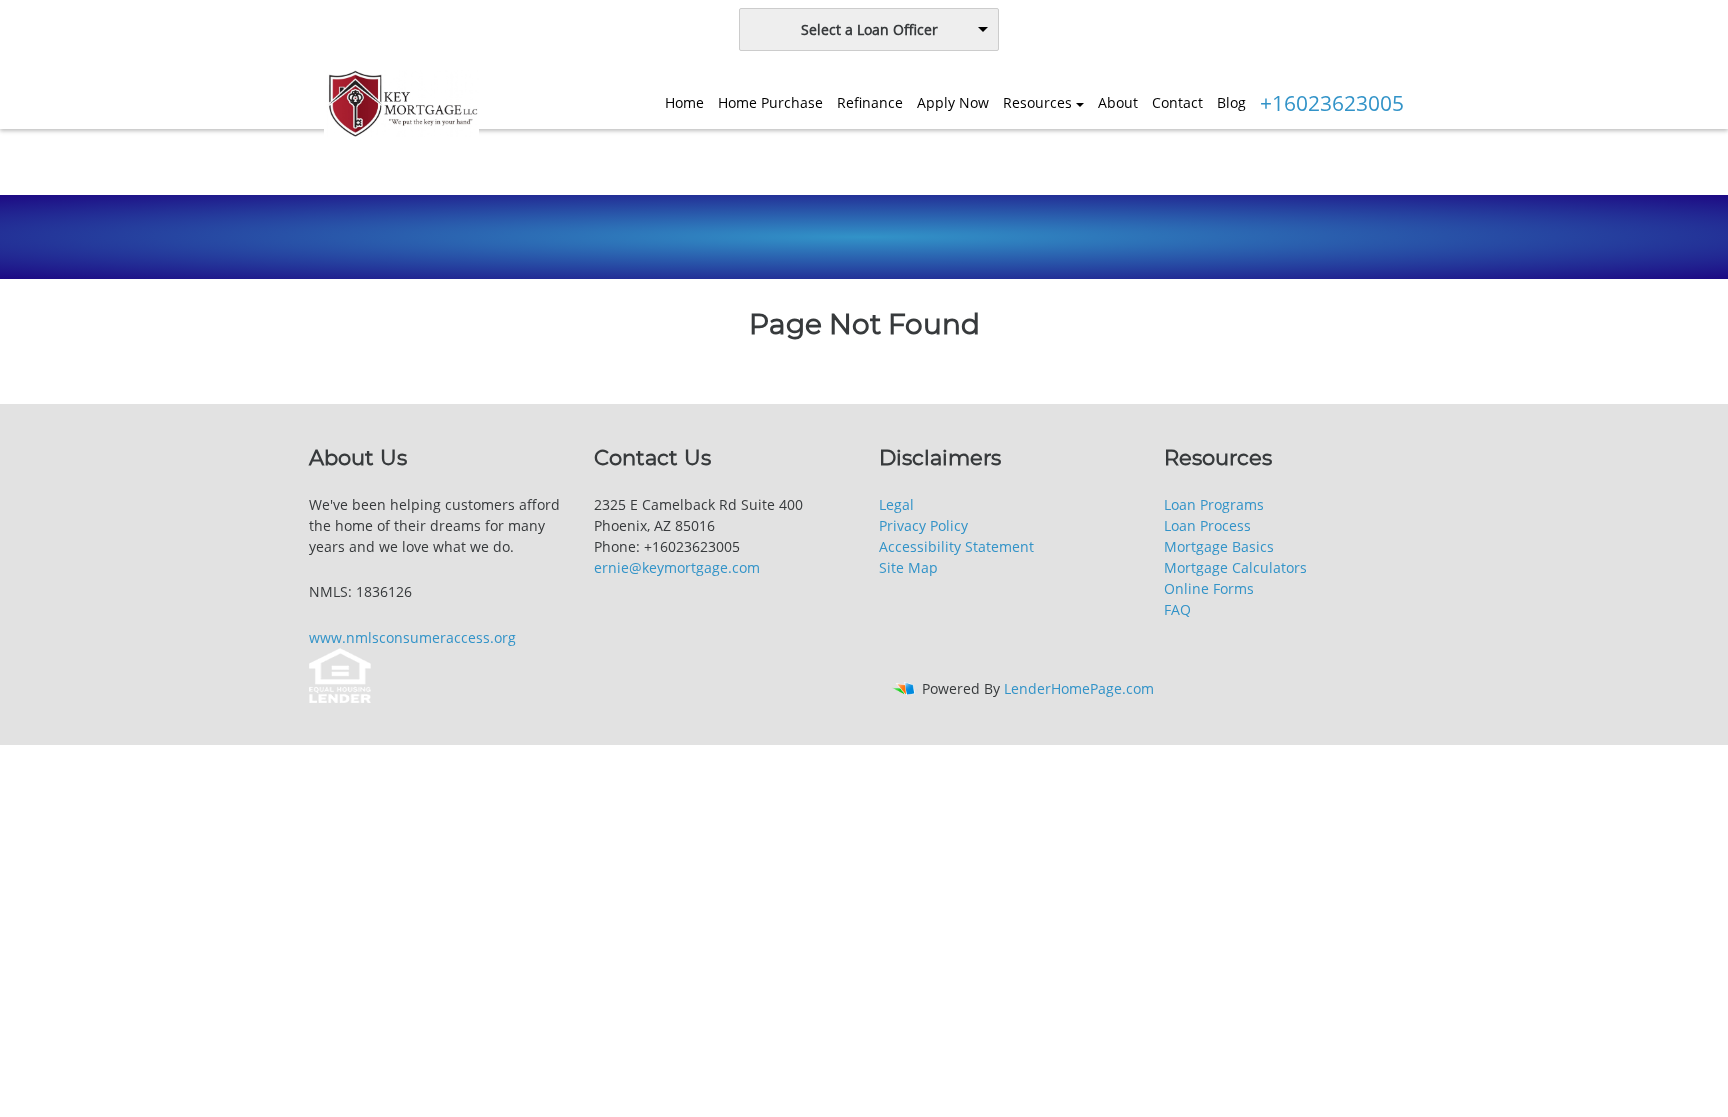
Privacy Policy (923, 525)
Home (684, 102)
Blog (1231, 102)
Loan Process (1207, 525)
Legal (896, 504)
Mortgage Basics (1219, 546)
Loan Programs (1214, 504)
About (1118, 102)
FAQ (1177, 609)
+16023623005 (1332, 103)
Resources (1037, 102)
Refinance (870, 102)
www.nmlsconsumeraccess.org (412, 637)
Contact (1177, 102)
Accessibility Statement (956, 546)
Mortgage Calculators (1235, 567)
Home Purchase (770, 102)
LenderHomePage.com (1079, 688)
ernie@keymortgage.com (677, 567)
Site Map (908, 567)
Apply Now (953, 102)
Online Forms (1209, 588)
